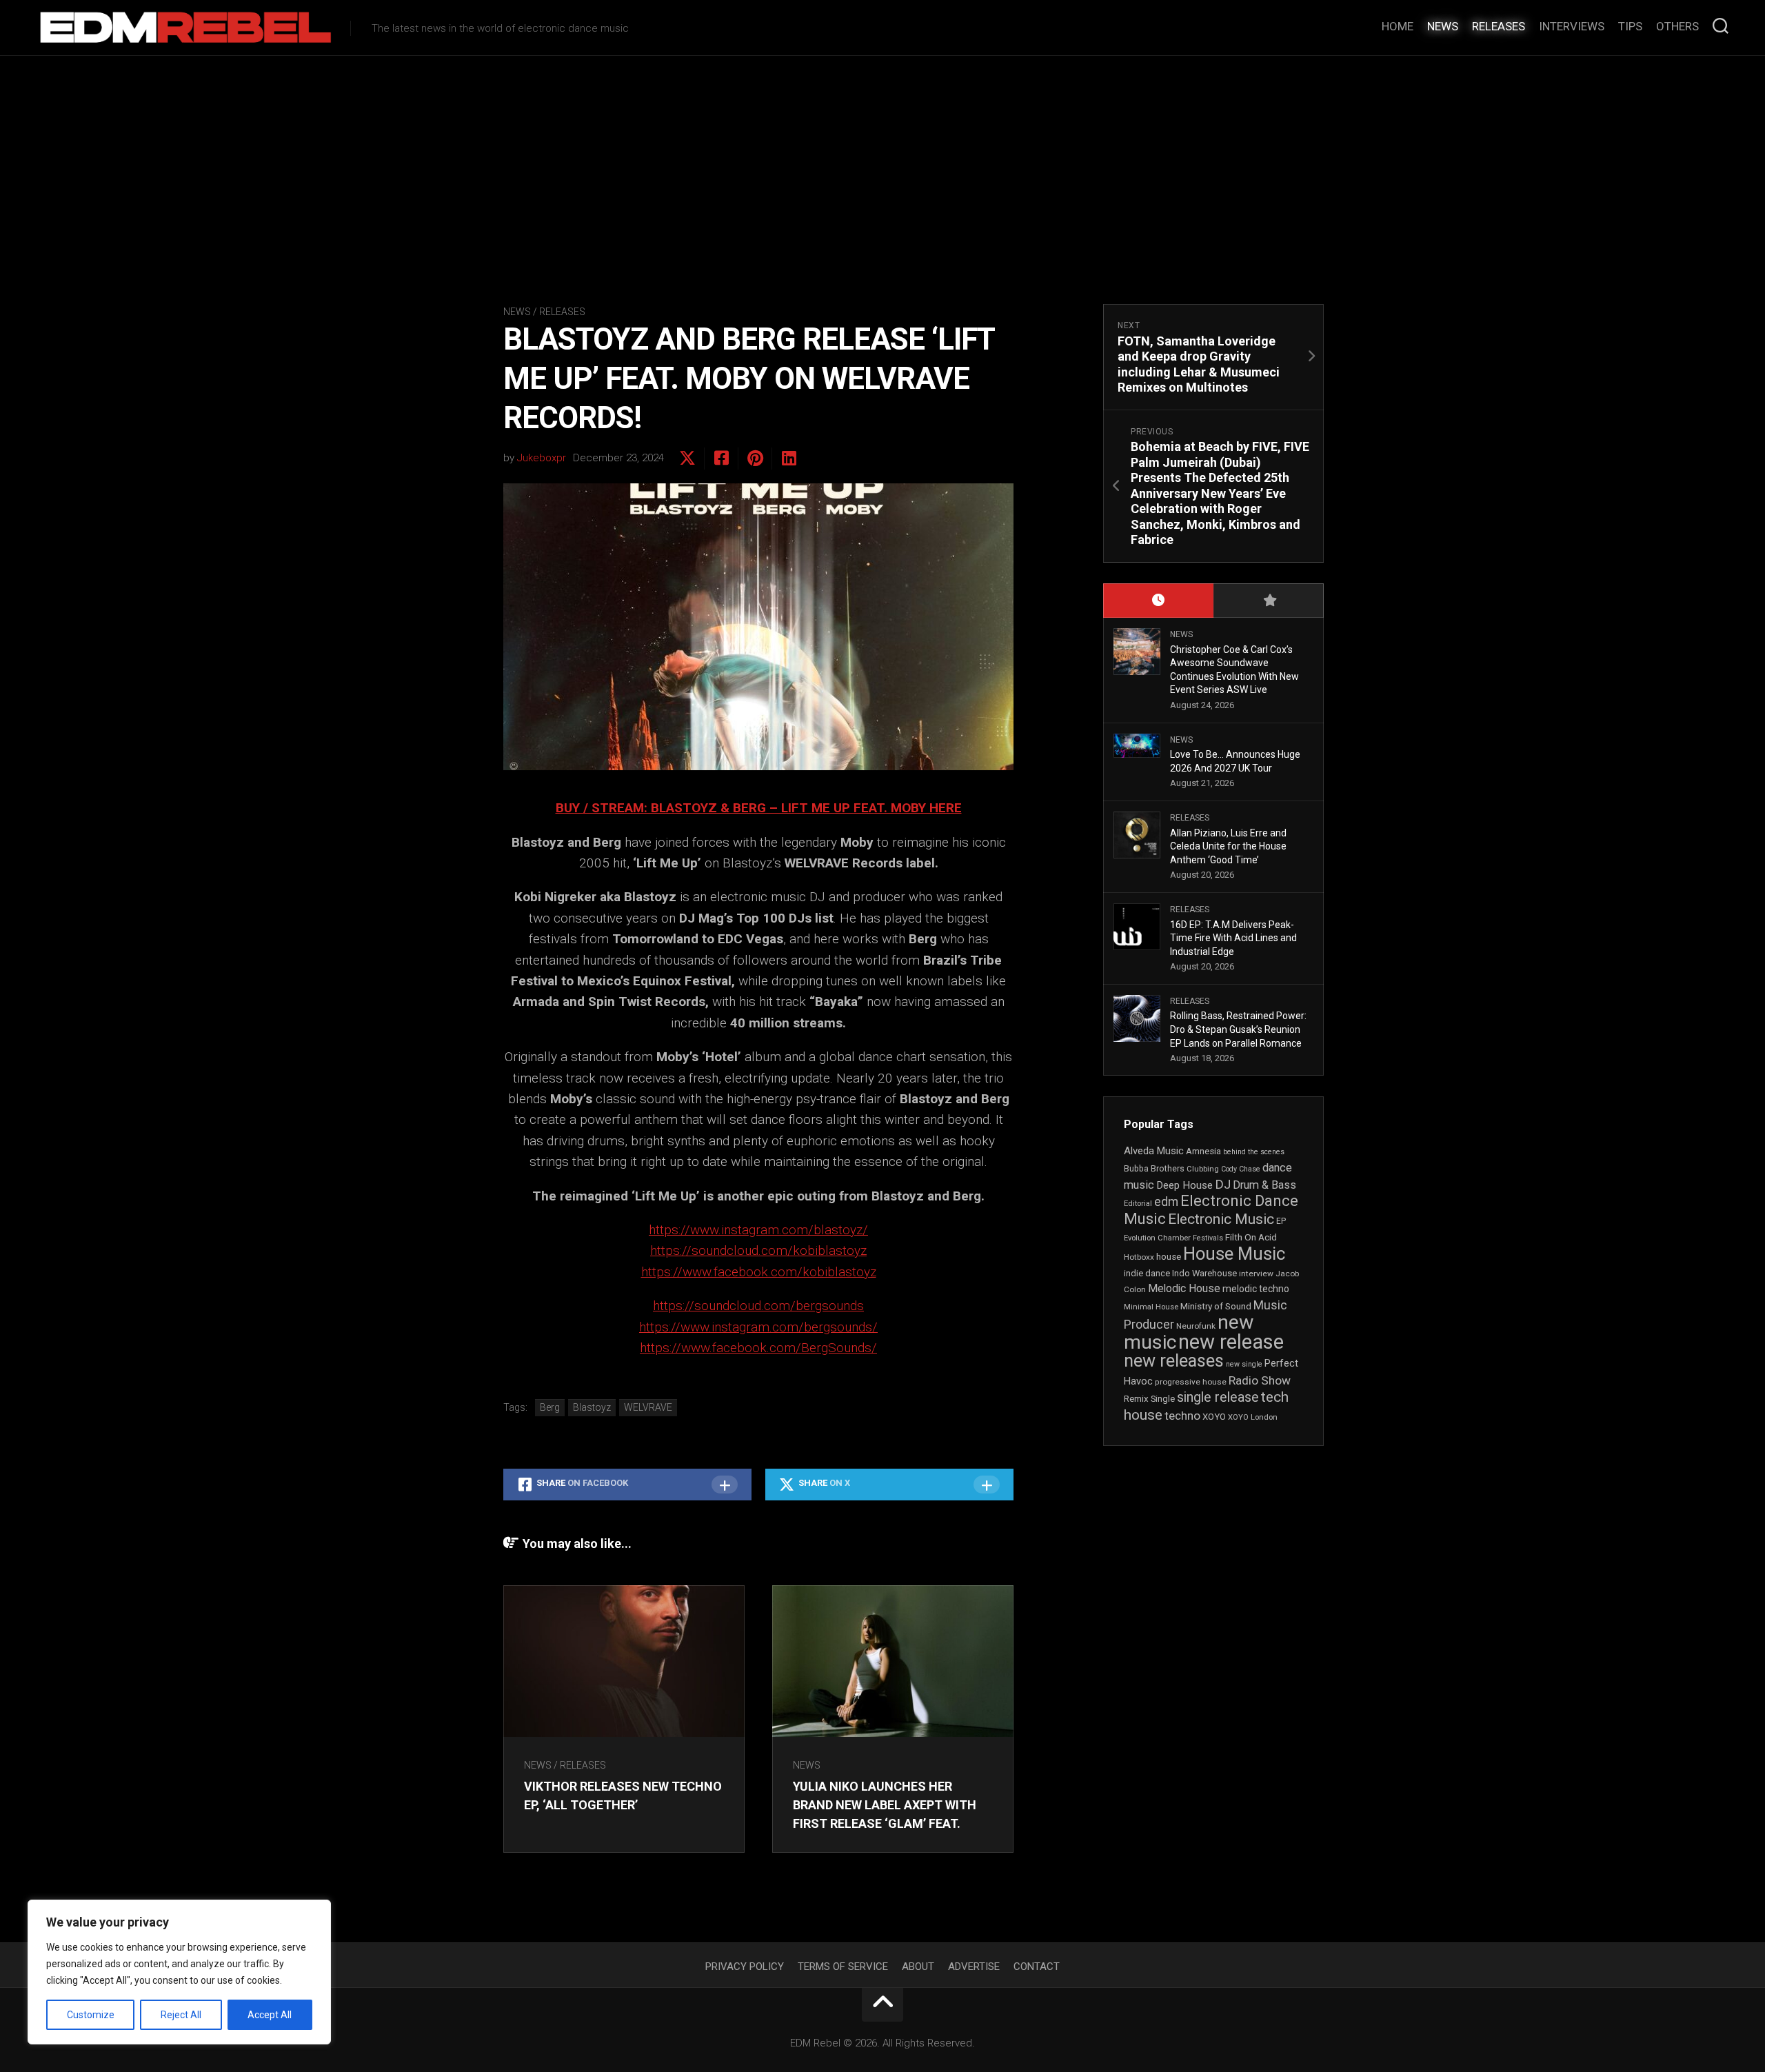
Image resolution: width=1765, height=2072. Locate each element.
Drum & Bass (1264, 1185)
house (1169, 1257)
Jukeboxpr (542, 458)
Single (1163, 1399)
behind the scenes (1254, 1152)
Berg (550, 1407)
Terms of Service (843, 1967)
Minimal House (1151, 1307)
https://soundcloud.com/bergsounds (758, 1306)
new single (1244, 1364)
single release (1218, 1397)
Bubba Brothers (1154, 1169)
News (1443, 26)
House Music (1234, 1254)
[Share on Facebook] (721, 459)
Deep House (1184, 1185)
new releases (1174, 1360)
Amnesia (1203, 1151)
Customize (91, 2015)
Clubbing (1203, 1169)
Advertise (974, 1967)
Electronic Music (1221, 1219)
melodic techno (1256, 1289)
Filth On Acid (1251, 1237)
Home (1398, 26)
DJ (1223, 1185)
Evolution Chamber (1157, 1238)
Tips (1630, 26)
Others (1677, 26)
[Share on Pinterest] (755, 459)
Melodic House (1184, 1289)
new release (1231, 1342)
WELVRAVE (648, 1407)
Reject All (181, 2015)
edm (1166, 1202)
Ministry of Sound (1216, 1306)
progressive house (1191, 1382)
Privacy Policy (745, 1967)
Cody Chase (1241, 1169)
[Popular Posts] (1269, 601)
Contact (1037, 1967)
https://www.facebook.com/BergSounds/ (758, 1348)
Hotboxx (1139, 1257)
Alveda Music (1154, 1151)
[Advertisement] (882, 159)
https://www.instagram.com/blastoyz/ (758, 1230)
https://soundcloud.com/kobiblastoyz (758, 1250)
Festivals (1208, 1238)
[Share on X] (687, 459)
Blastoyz (592, 1407)
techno (1182, 1416)
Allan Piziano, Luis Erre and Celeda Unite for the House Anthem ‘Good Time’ (1228, 846)
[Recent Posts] (1158, 601)
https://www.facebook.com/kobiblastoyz (759, 1272)
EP (1281, 1221)
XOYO (1214, 1417)
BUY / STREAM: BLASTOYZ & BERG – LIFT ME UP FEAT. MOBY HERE (759, 808)
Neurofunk (1196, 1326)
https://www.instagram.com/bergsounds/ (758, 1327)
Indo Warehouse (1204, 1273)
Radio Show (1260, 1380)
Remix (1136, 1399)
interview (1256, 1274)
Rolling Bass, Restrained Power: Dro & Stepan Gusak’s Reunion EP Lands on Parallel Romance (1238, 1029)
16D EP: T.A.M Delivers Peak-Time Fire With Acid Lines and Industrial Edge (1233, 938)
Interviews (1572, 26)
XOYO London (1253, 1417)
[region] (179, 1972)
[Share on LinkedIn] (788, 459)
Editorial (1138, 1204)
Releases (1499, 26)
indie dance (1147, 1273)
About (918, 1967)
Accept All (270, 2015)
